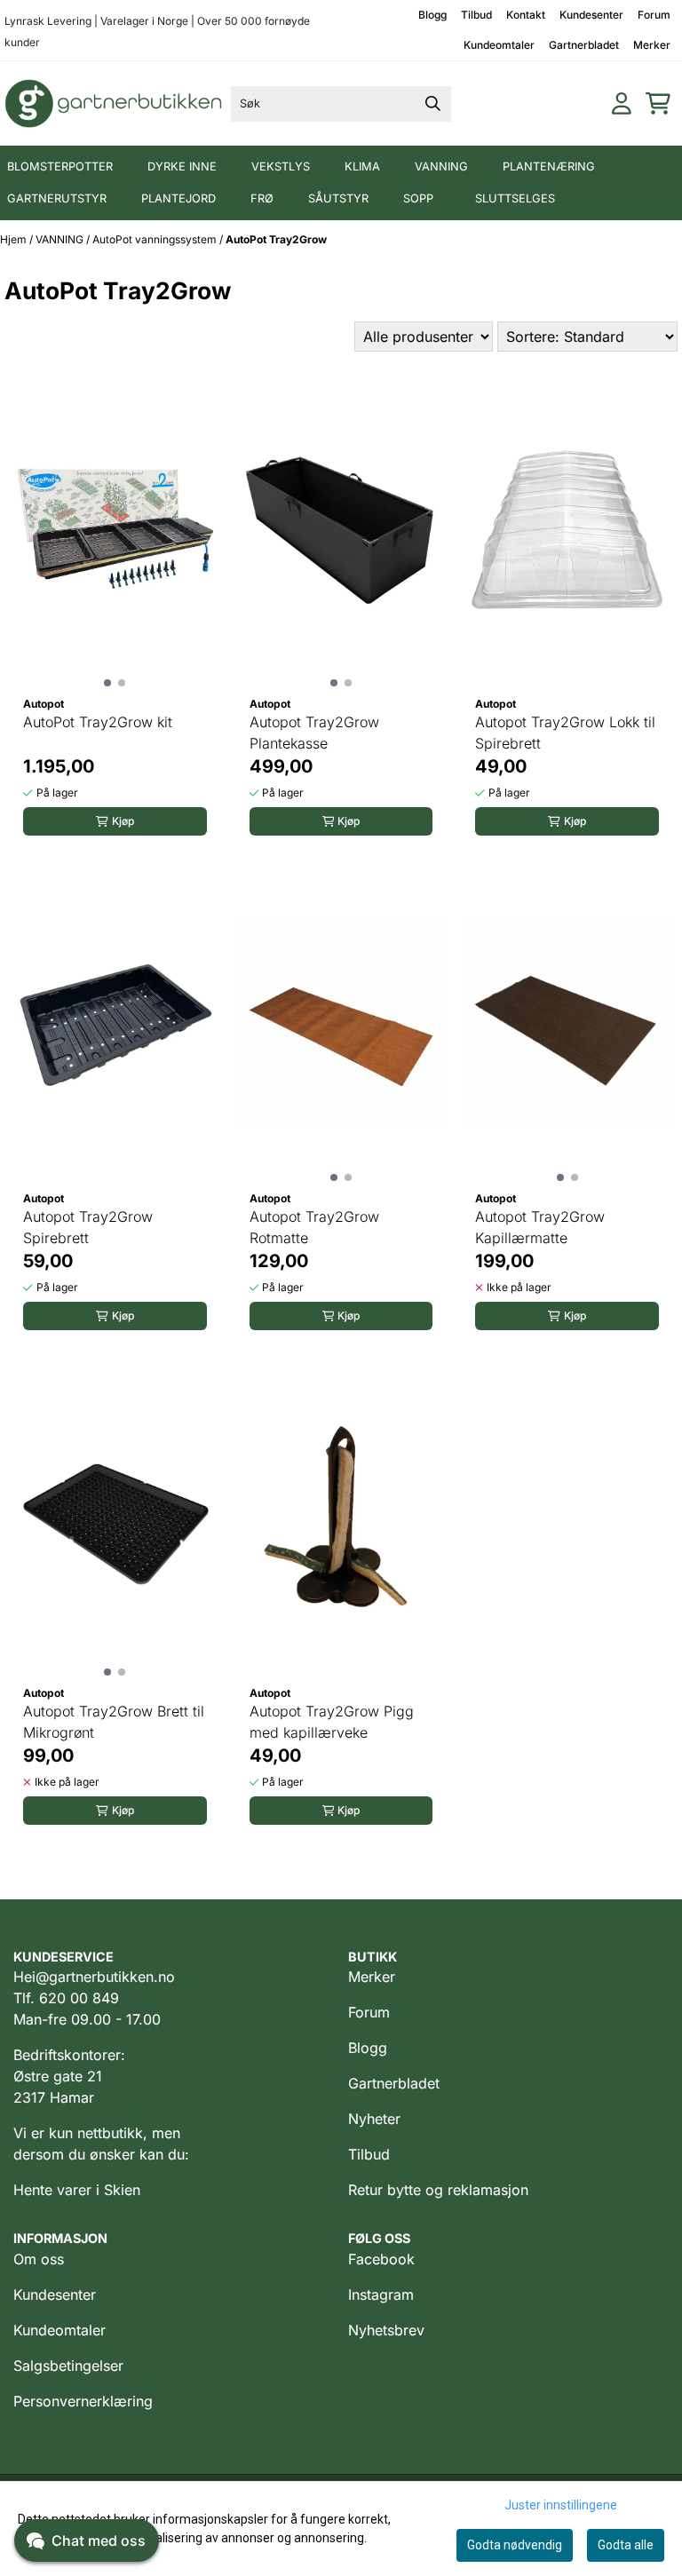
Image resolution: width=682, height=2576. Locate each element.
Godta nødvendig (515, 2545)
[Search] (433, 104)
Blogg (432, 15)
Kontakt (526, 15)
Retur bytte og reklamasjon (438, 2190)
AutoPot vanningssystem (156, 239)
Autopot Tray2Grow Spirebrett (88, 1227)
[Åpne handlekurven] (658, 103)
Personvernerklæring (83, 2401)
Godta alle (626, 2545)
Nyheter (374, 2119)
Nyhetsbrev (386, 2330)
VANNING (61, 239)
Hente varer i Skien (77, 2190)
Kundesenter (591, 15)
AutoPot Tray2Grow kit (98, 722)
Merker (652, 45)
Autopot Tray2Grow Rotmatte (314, 1227)
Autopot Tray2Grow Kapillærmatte (540, 1227)
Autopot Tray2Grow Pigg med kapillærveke (332, 1722)
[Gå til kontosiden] (622, 103)
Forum (654, 15)
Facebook (381, 2259)
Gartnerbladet (584, 45)
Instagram (381, 2295)
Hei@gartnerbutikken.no (94, 1977)
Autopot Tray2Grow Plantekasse (314, 733)
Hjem (15, 239)
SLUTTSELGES (515, 198)
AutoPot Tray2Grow (276, 239)
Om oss (39, 2259)
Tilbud (476, 15)
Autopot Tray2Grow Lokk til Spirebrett (565, 733)
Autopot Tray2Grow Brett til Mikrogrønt (114, 1722)
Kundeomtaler (499, 45)
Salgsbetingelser (68, 2366)
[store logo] (114, 103)
